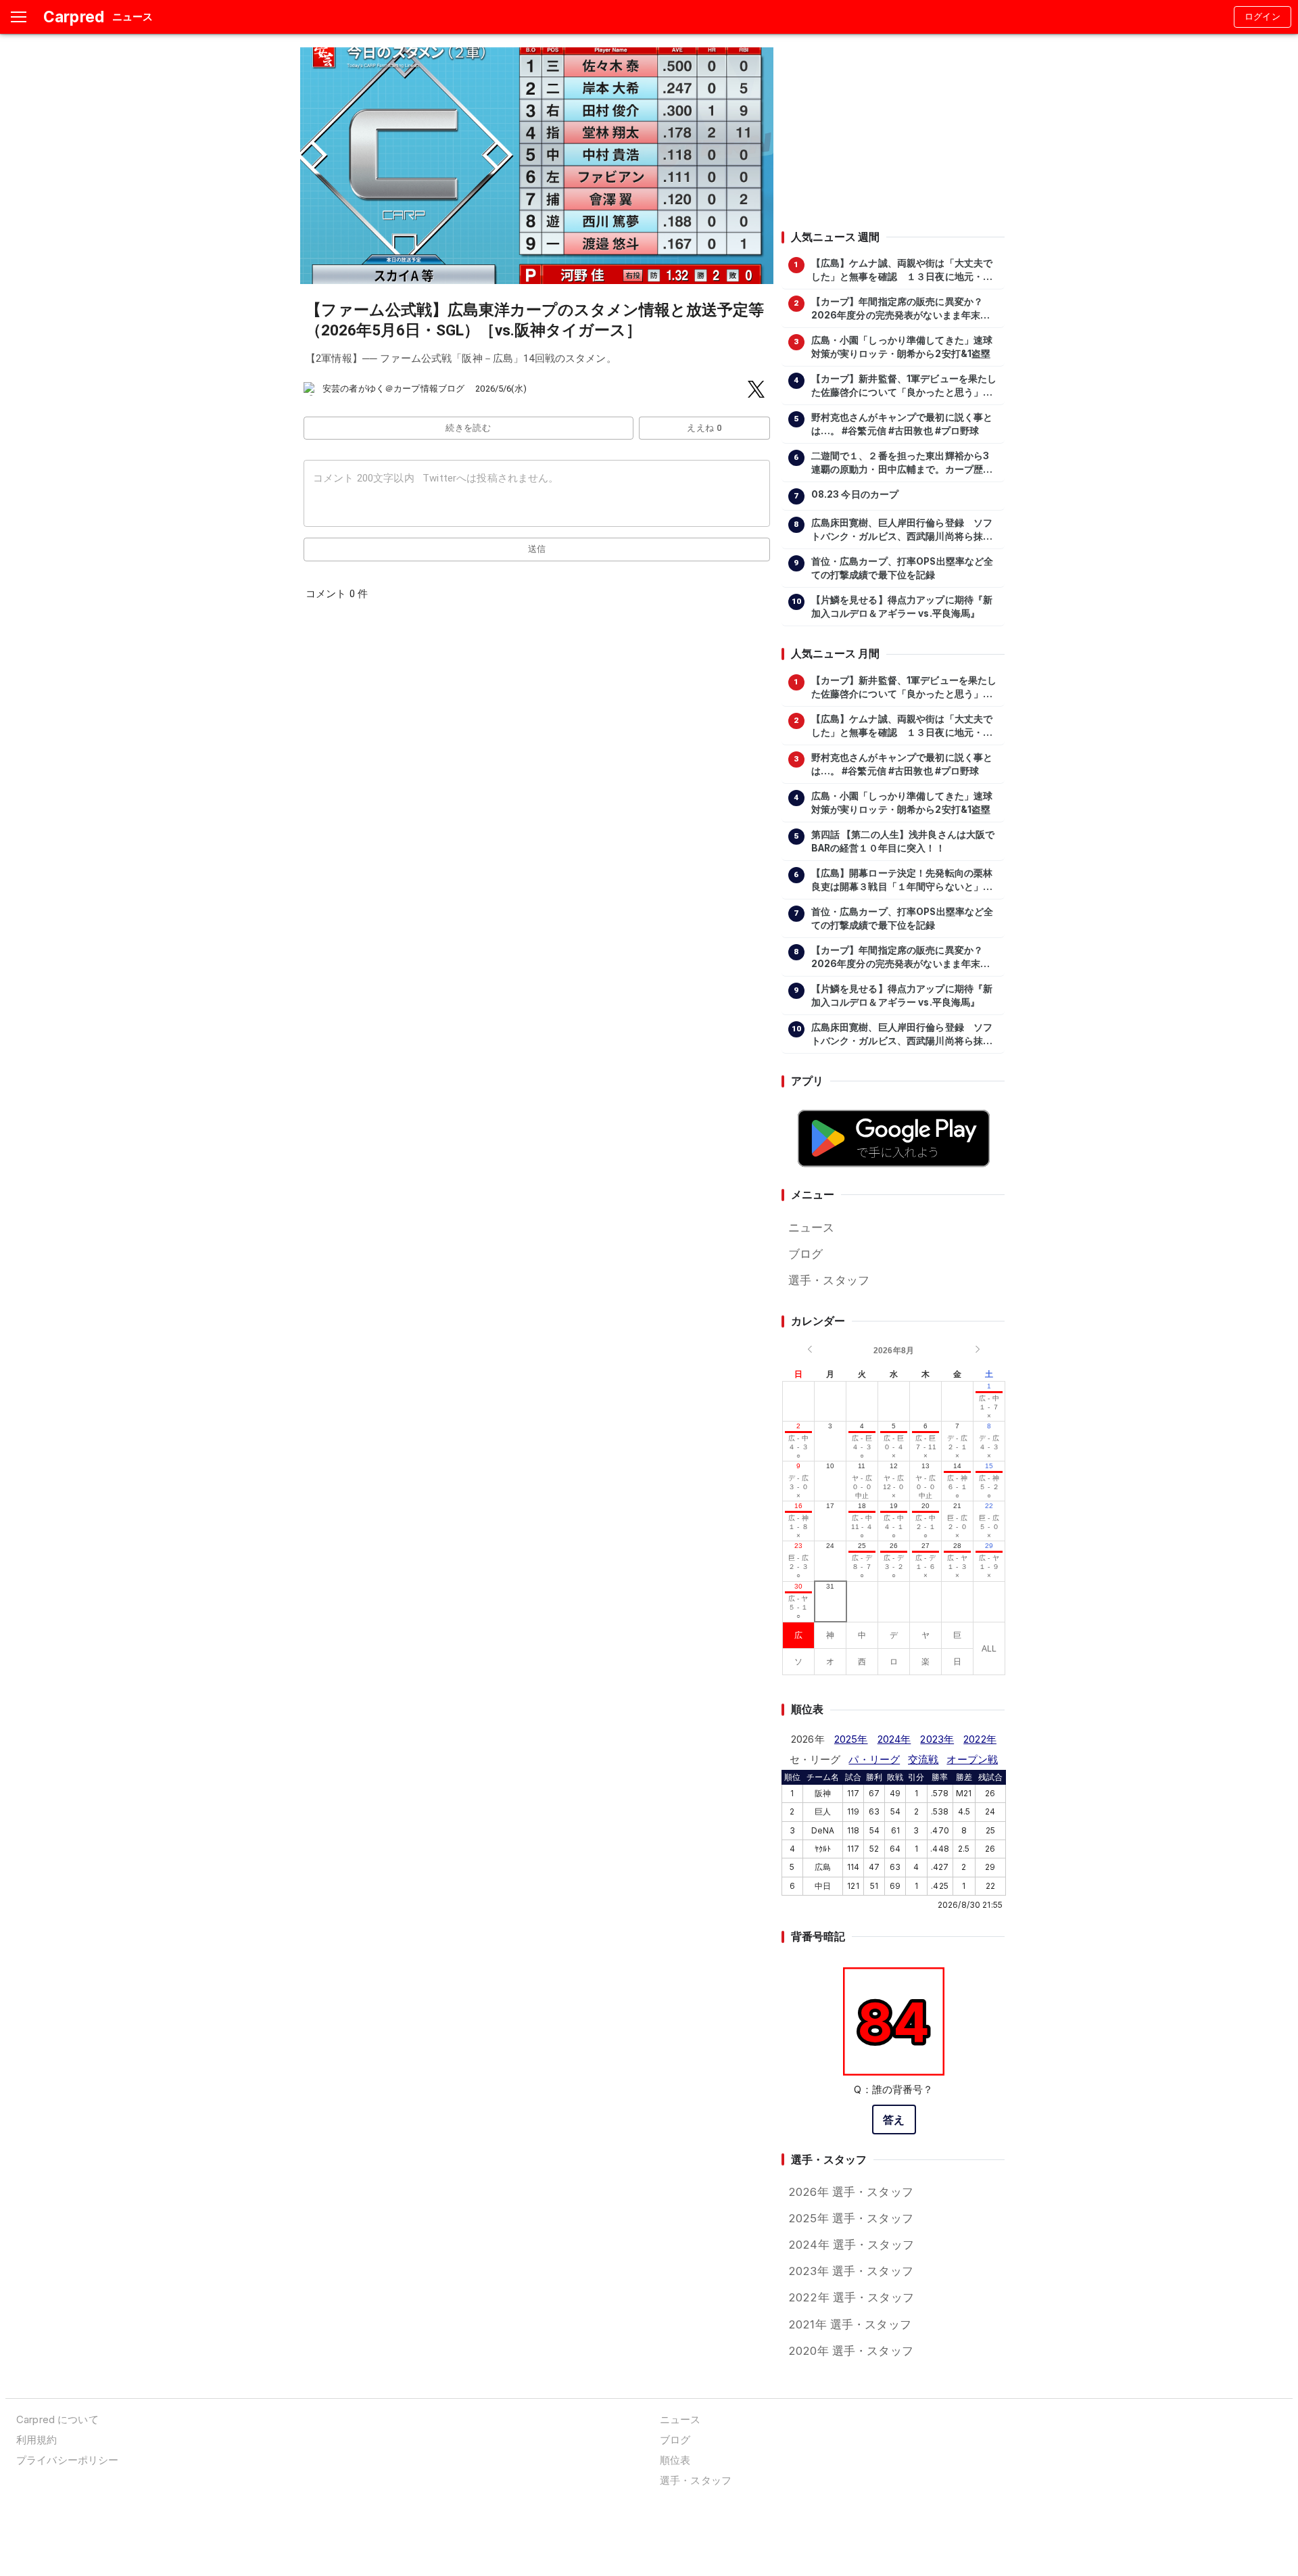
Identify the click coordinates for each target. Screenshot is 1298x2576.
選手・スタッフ (829, 1280)
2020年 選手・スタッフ (851, 2351)
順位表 (675, 2460)
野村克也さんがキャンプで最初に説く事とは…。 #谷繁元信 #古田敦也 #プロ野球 (902, 424)
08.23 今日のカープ (855, 494)
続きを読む (468, 428)
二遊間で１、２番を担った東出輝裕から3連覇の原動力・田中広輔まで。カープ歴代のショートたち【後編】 (902, 463)
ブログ (806, 1254)
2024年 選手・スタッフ (851, 2245)
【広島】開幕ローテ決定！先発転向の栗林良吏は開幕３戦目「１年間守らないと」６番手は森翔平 (902, 881)
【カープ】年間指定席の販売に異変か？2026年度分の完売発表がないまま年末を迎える (901, 309)
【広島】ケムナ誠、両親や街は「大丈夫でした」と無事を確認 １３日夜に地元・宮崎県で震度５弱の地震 (902, 271)
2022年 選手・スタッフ (851, 2297)
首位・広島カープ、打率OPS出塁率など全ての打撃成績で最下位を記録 (903, 568)
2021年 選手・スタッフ (850, 2324)
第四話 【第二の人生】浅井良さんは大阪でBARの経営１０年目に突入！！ (903, 841)
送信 (537, 549)
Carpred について (57, 2419)
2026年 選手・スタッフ (851, 2192)
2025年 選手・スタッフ (851, 2218)
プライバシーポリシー (67, 2460)
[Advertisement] (893, 132)
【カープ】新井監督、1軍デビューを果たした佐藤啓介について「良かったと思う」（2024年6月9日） (904, 386)
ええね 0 (704, 428)
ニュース (812, 1227)
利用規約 (37, 2440)
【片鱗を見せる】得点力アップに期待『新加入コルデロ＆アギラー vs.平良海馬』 (902, 607)
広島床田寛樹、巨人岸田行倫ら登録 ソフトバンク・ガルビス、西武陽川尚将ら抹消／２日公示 (902, 530)
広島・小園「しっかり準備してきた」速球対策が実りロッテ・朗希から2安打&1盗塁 (902, 347)
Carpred (74, 17)
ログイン (1263, 17)
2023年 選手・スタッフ (851, 2271)
